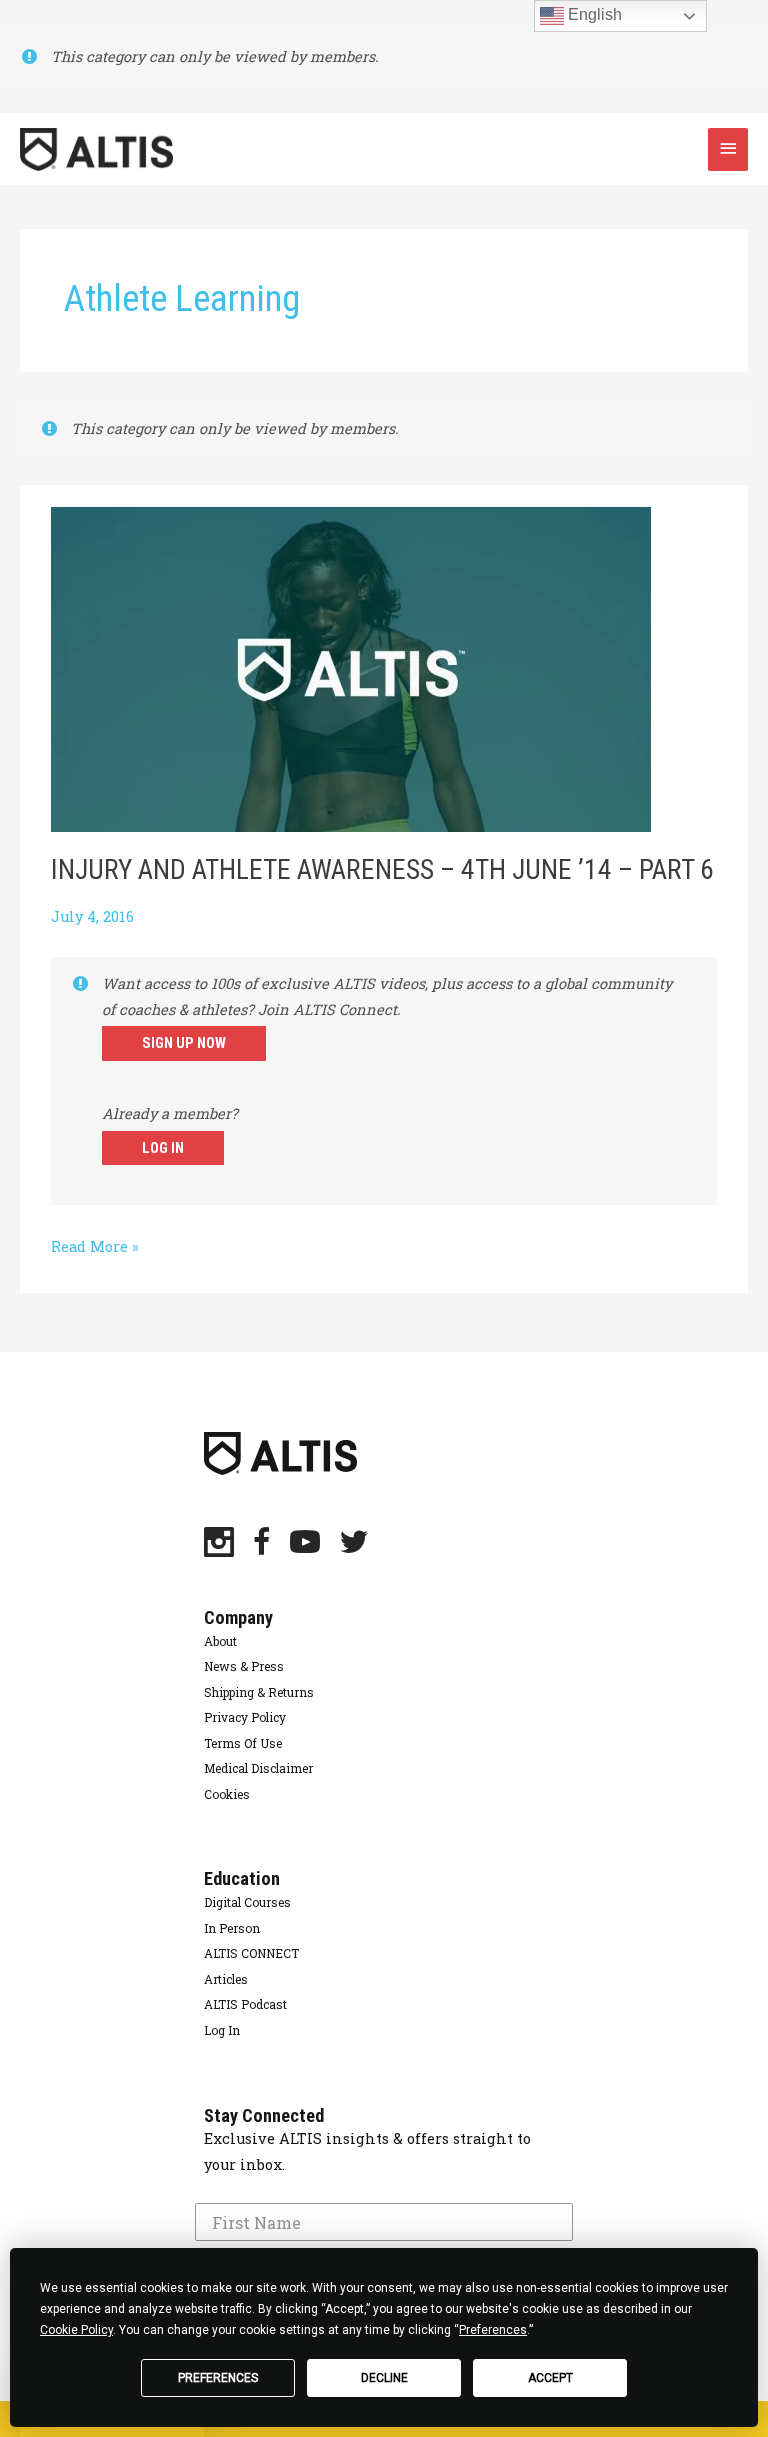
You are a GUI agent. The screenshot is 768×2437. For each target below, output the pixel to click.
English (593, 14)
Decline (384, 2378)
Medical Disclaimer (258, 1768)
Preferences (218, 2378)
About (220, 1641)
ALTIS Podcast (245, 2004)
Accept (550, 2378)
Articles (226, 1979)
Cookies (227, 1794)
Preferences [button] (493, 2330)
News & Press (244, 1666)
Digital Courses (247, 1902)
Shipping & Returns (259, 1692)
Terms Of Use (243, 1743)
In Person (232, 1928)
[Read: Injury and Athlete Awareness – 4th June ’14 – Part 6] (351, 667)
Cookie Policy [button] (76, 2330)
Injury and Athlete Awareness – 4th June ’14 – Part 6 (382, 870)
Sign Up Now (184, 1043)
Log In (163, 1148)
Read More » (95, 1248)
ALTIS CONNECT (251, 1953)
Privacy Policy (245, 1717)
